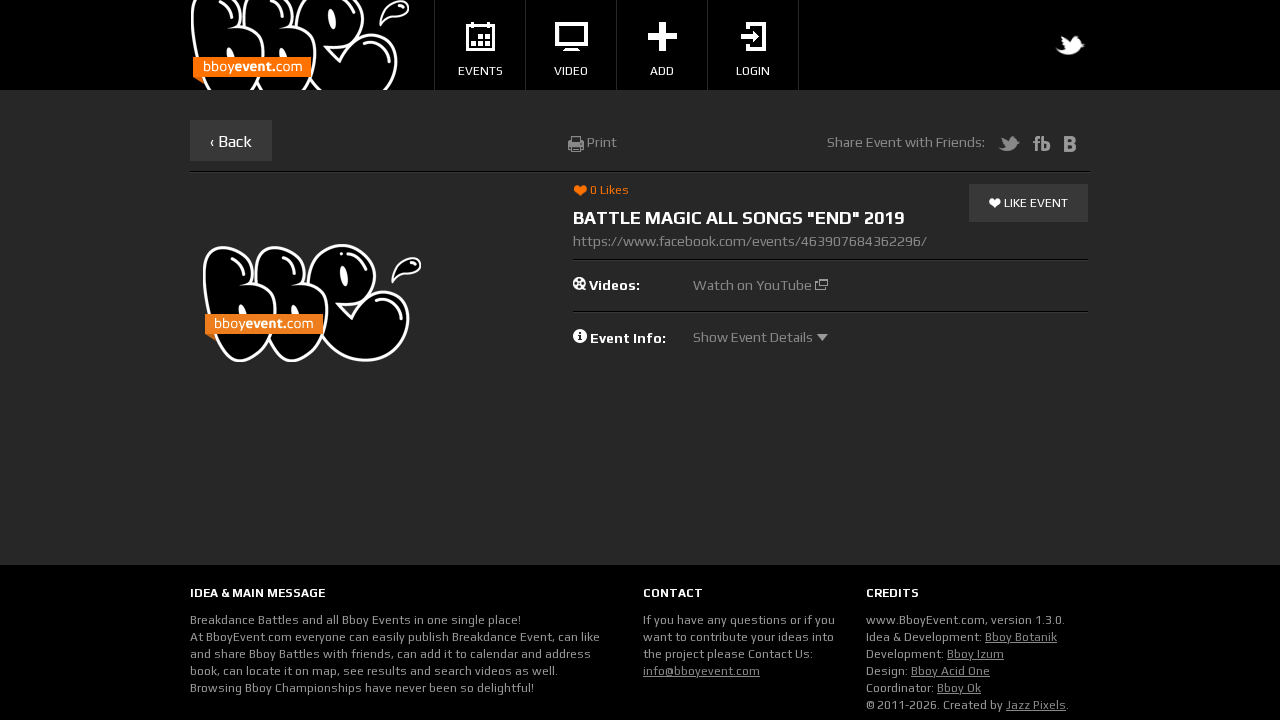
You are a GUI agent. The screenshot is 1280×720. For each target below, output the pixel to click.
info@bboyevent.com (701, 671)
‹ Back (231, 141)
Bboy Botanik (1021, 637)
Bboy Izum (975, 654)
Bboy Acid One (950, 671)
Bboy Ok (959, 688)
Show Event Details (754, 337)
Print (600, 142)
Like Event (1034, 203)
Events (480, 71)
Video (571, 71)
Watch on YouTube (754, 285)
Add (662, 71)
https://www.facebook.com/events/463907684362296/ (750, 241)
